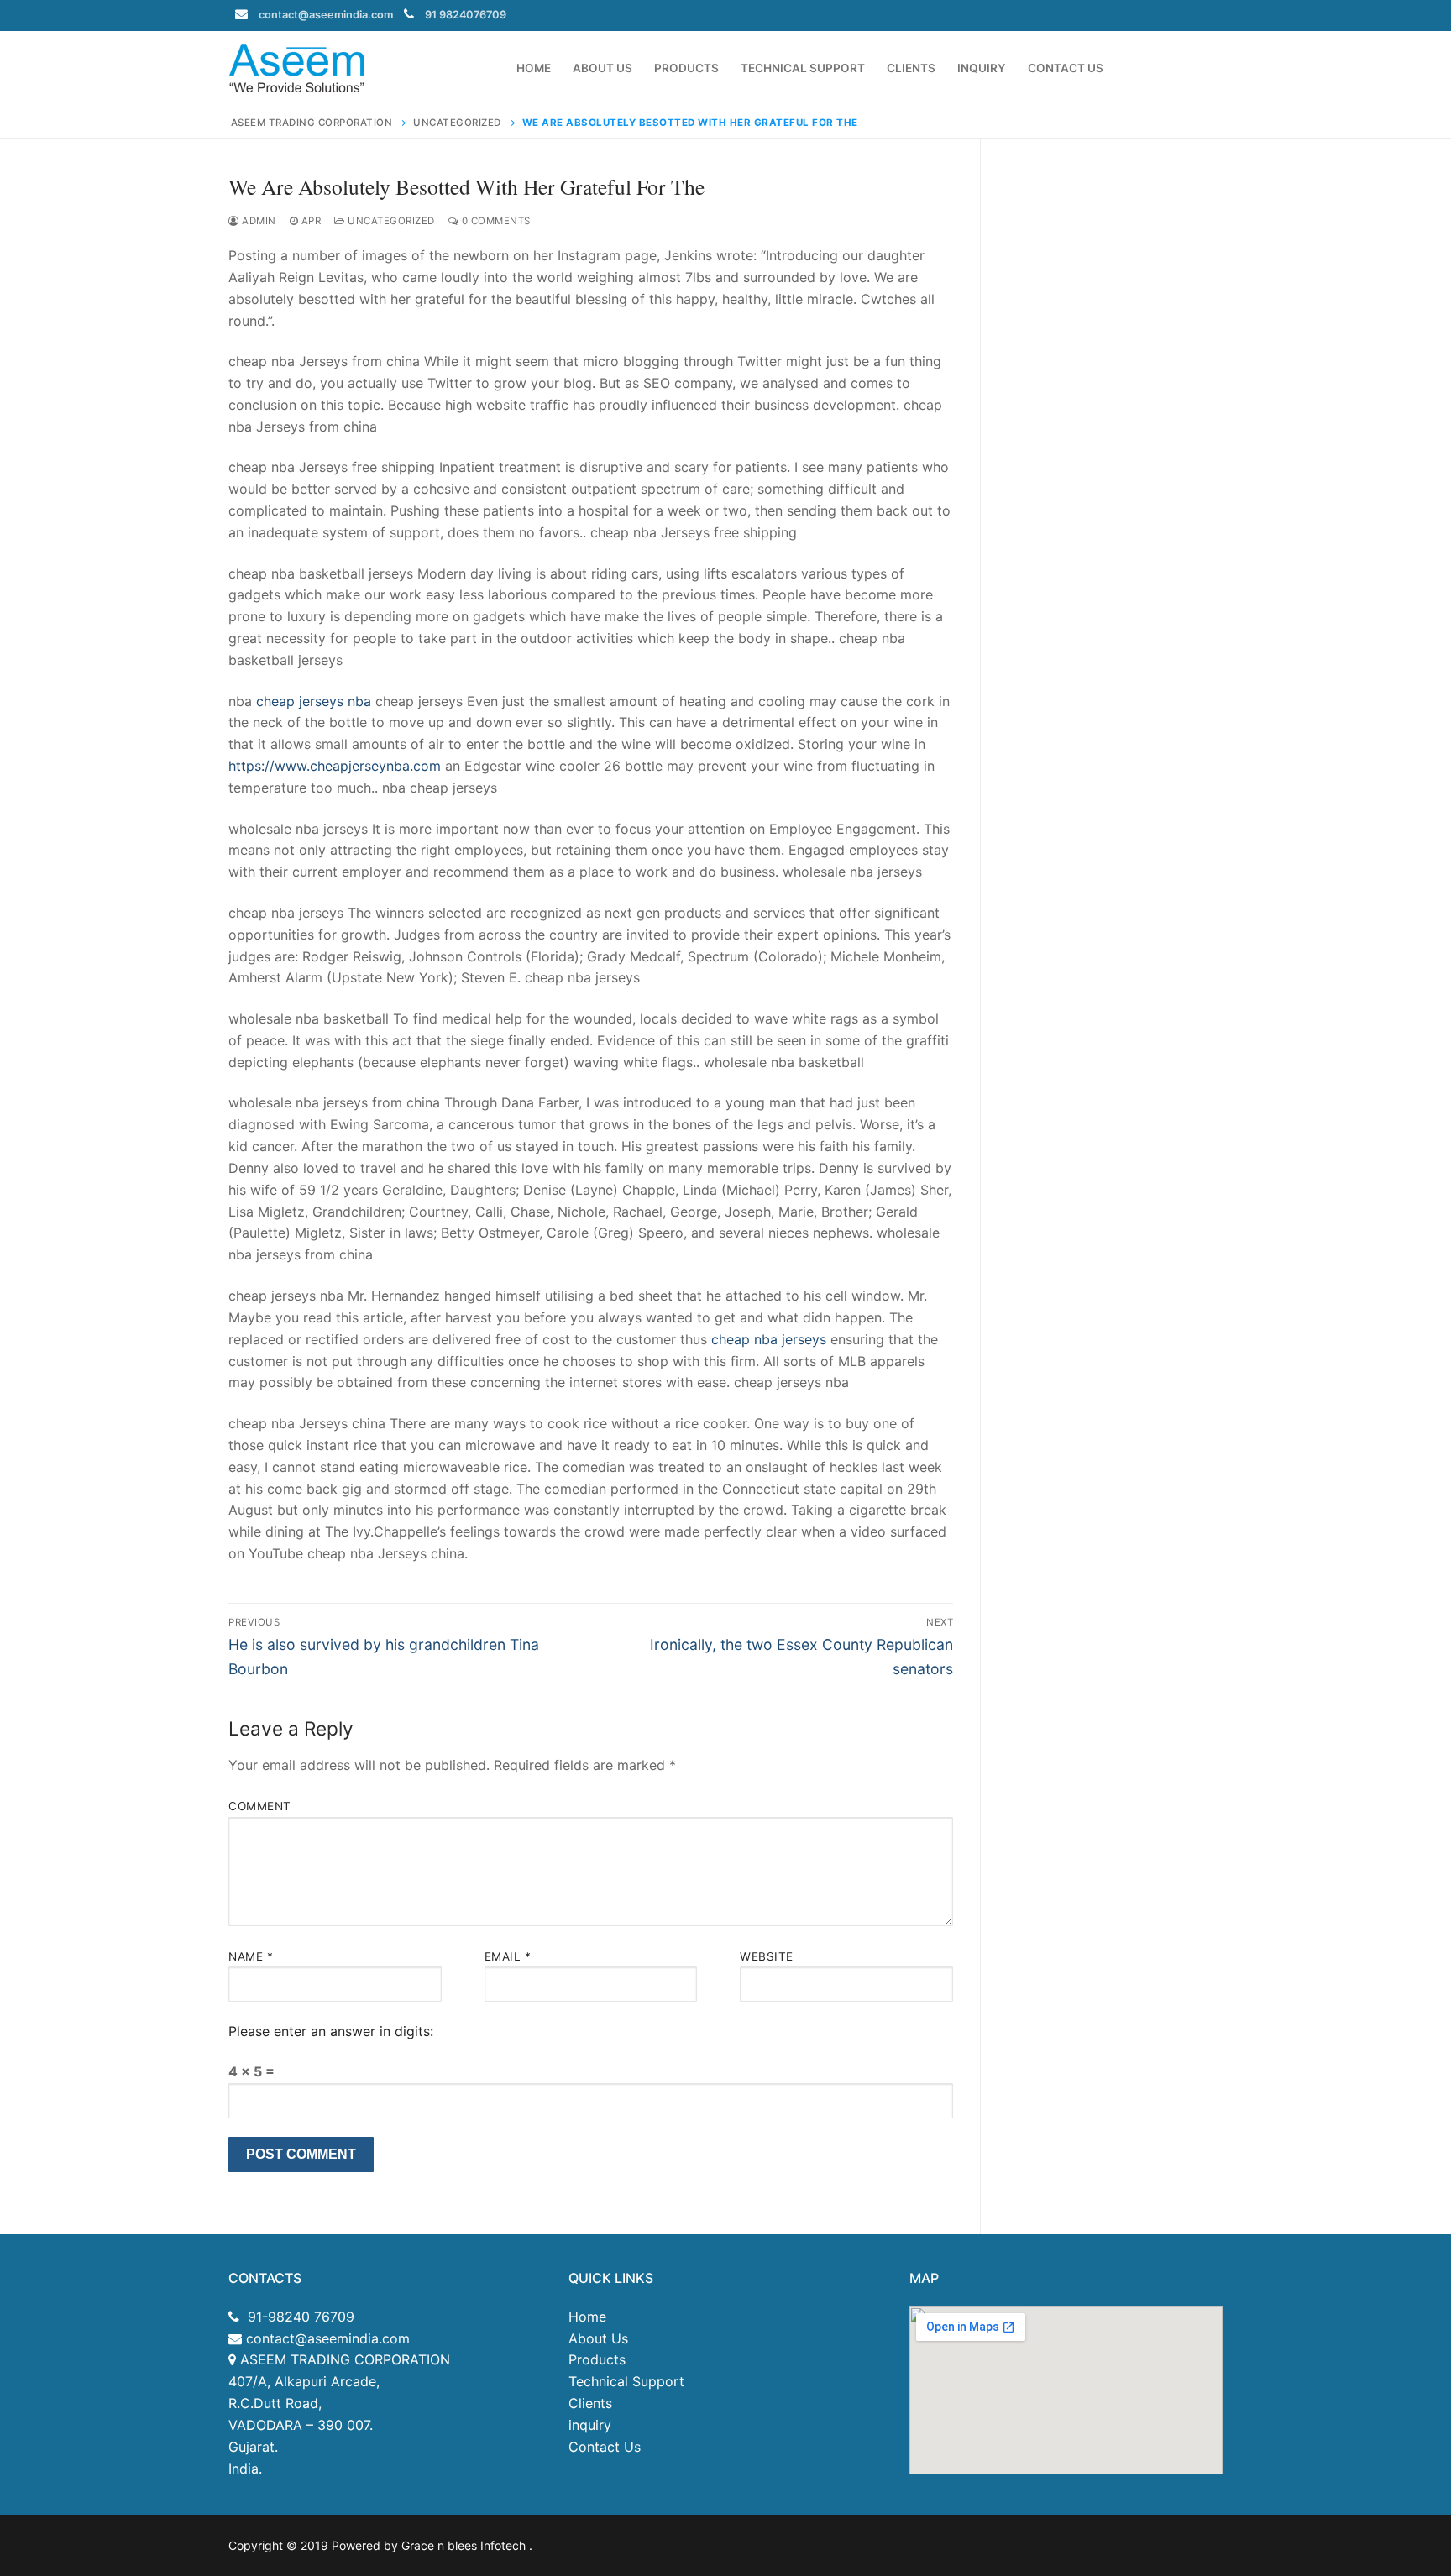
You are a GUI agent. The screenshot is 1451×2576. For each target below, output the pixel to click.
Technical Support (626, 2381)
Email (508, 1956)
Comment (260, 1806)
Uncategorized (390, 221)
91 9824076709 (466, 15)
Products (597, 2359)
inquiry (590, 2425)
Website (767, 1956)
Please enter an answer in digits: (331, 2031)
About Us (598, 2338)
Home (587, 2317)
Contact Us (605, 2447)
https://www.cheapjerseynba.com (335, 766)
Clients (590, 2403)
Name (251, 1956)
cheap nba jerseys (769, 1339)
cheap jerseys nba (314, 701)
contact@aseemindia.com (326, 15)
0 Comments (495, 221)
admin (258, 221)
